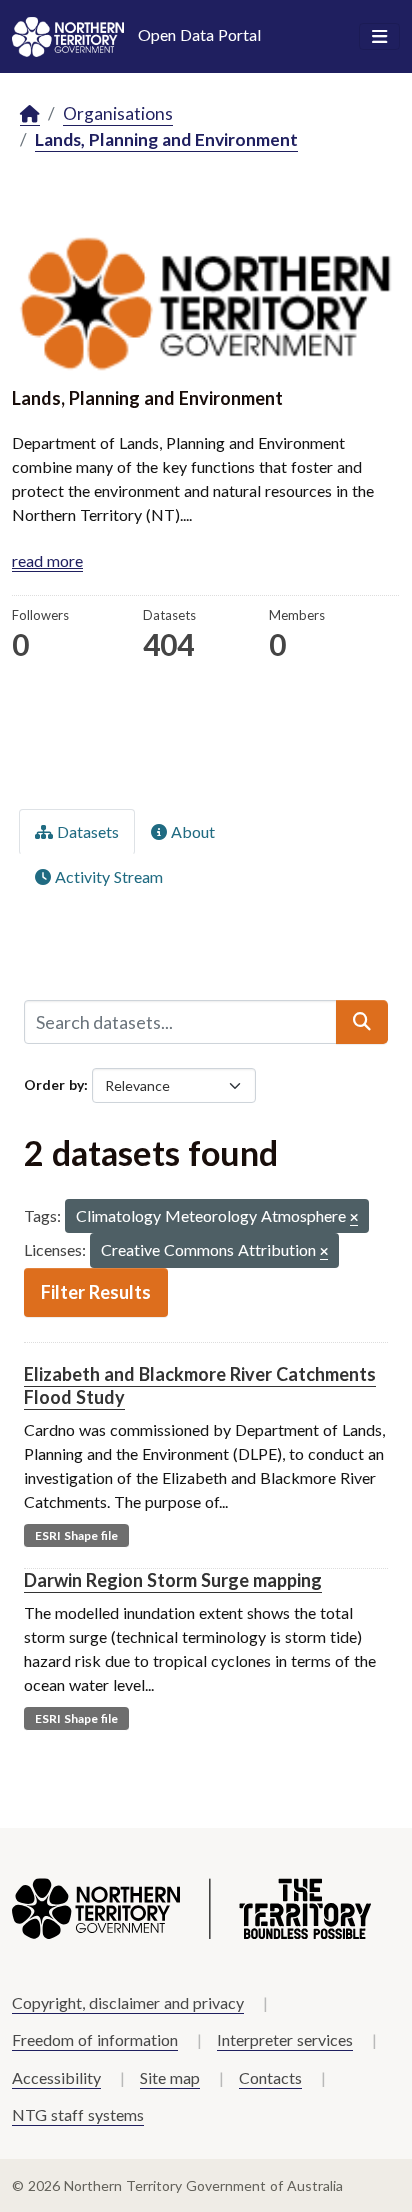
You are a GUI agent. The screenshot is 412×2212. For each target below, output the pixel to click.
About (191, 831)
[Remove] (354, 1218)
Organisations (118, 113)
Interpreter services (285, 2039)
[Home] (30, 114)
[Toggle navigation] (379, 37)
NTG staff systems (78, 2114)
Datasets (86, 831)
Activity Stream (107, 876)
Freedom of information (95, 2039)
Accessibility (56, 2077)
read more (47, 560)
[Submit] (362, 1022)
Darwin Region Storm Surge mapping (173, 1580)
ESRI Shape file (76, 1535)
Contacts (270, 2077)
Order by (54, 1084)
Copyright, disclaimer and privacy (128, 2002)
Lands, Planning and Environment (166, 139)
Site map (170, 2077)
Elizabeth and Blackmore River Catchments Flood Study (200, 1385)
